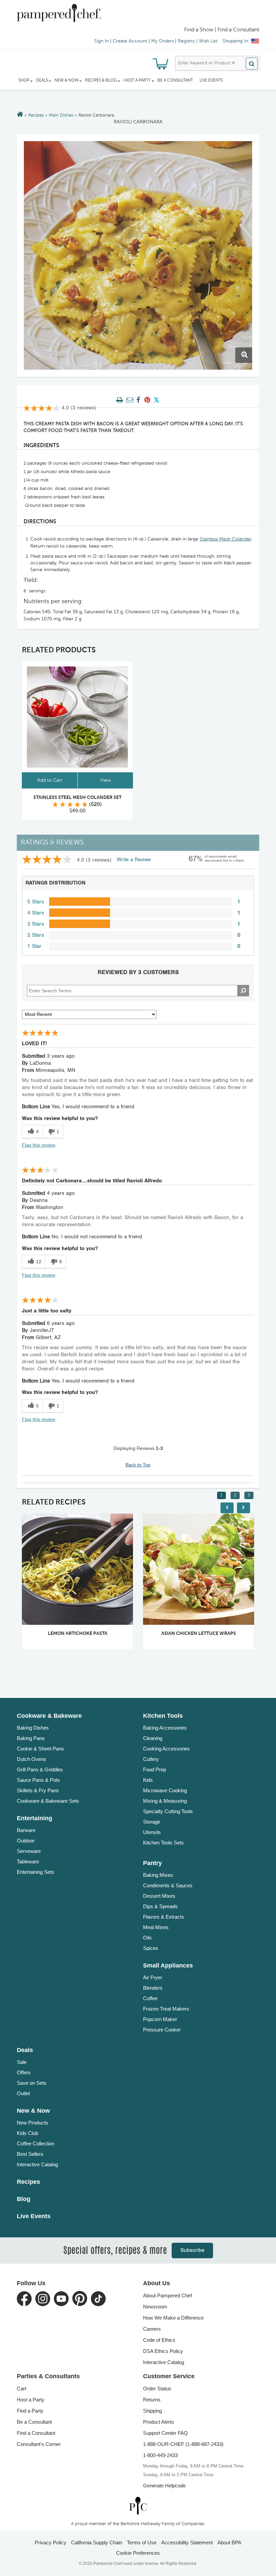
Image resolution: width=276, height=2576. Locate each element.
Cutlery (151, 1759)
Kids (148, 1780)
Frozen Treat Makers (166, 2009)
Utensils (152, 1832)
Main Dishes (61, 115)
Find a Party (30, 2411)
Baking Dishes (33, 1728)
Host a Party (31, 2400)
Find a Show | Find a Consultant (222, 30)
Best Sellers (30, 2154)
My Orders (162, 41)
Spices (151, 1948)
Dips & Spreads (160, 1906)
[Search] (252, 64)
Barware (26, 1830)
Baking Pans (31, 1738)
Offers (24, 2072)
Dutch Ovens (31, 1759)
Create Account (130, 41)
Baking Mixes (158, 1875)
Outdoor (26, 1841)
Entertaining (34, 1818)
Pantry (152, 1863)
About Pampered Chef (167, 2295)
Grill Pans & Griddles (40, 1770)
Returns (152, 2400)
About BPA (229, 2542)
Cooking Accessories (166, 1749)
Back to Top (138, 1465)
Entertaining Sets (36, 1872)
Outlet (23, 2093)
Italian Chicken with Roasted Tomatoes (206, 1634)
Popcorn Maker (160, 2019)
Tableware (28, 1861)
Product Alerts (159, 2422)
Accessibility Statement (187, 2542)
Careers (152, 2329)
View (106, 780)
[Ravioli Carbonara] (138, 255)
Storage (152, 1822)
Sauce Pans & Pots (38, 1780)
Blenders (153, 1988)
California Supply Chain (97, 2542)
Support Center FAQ (165, 2433)
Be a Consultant (175, 81)
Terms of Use (142, 2542)
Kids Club (27, 2133)
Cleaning (153, 1738)
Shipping (152, 2411)
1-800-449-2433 (160, 2455)
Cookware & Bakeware (49, 1716)
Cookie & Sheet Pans (40, 1749)
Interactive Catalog (37, 2164)
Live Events (211, 81)
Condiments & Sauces (168, 1885)
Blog (24, 2199)
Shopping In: (236, 41)
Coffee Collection (36, 2144)
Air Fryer (153, 1977)
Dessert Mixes (159, 1896)
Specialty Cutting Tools (168, 1811)
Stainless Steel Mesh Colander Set (77, 798)
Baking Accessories (165, 1728)
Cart (22, 2388)
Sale (22, 2062)
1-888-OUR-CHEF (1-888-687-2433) (183, 2444)
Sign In (101, 41)
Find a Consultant (36, 2433)
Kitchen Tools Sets (163, 1843)
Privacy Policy (50, 2542)
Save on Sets (32, 2083)
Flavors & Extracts (164, 1917)
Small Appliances (168, 1965)
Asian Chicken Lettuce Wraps (85, 1634)
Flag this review (39, 1145)
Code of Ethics (159, 2340)
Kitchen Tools (163, 1716)
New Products (32, 2123)
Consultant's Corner (39, 2444)
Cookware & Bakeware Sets (48, 1801)
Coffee (150, 1998)
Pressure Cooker (162, 2030)
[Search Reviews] (243, 991)
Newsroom (155, 2307)
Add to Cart (50, 780)
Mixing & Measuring (165, 1801)
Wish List (208, 41)
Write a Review (134, 860)
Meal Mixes (156, 1927)
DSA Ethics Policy (163, 2351)
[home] (138, 2505)
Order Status (157, 2388)
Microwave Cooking (165, 1790)
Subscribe (192, 2250)
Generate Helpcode (164, 2486)
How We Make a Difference (173, 2318)
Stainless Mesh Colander (226, 539)
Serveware (29, 1851)
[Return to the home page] (20, 115)
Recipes (36, 115)
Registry (186, 41)
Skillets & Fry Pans (38, 1790)
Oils (147, 1938)
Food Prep (154, 1770)
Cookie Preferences (138, 2553)
